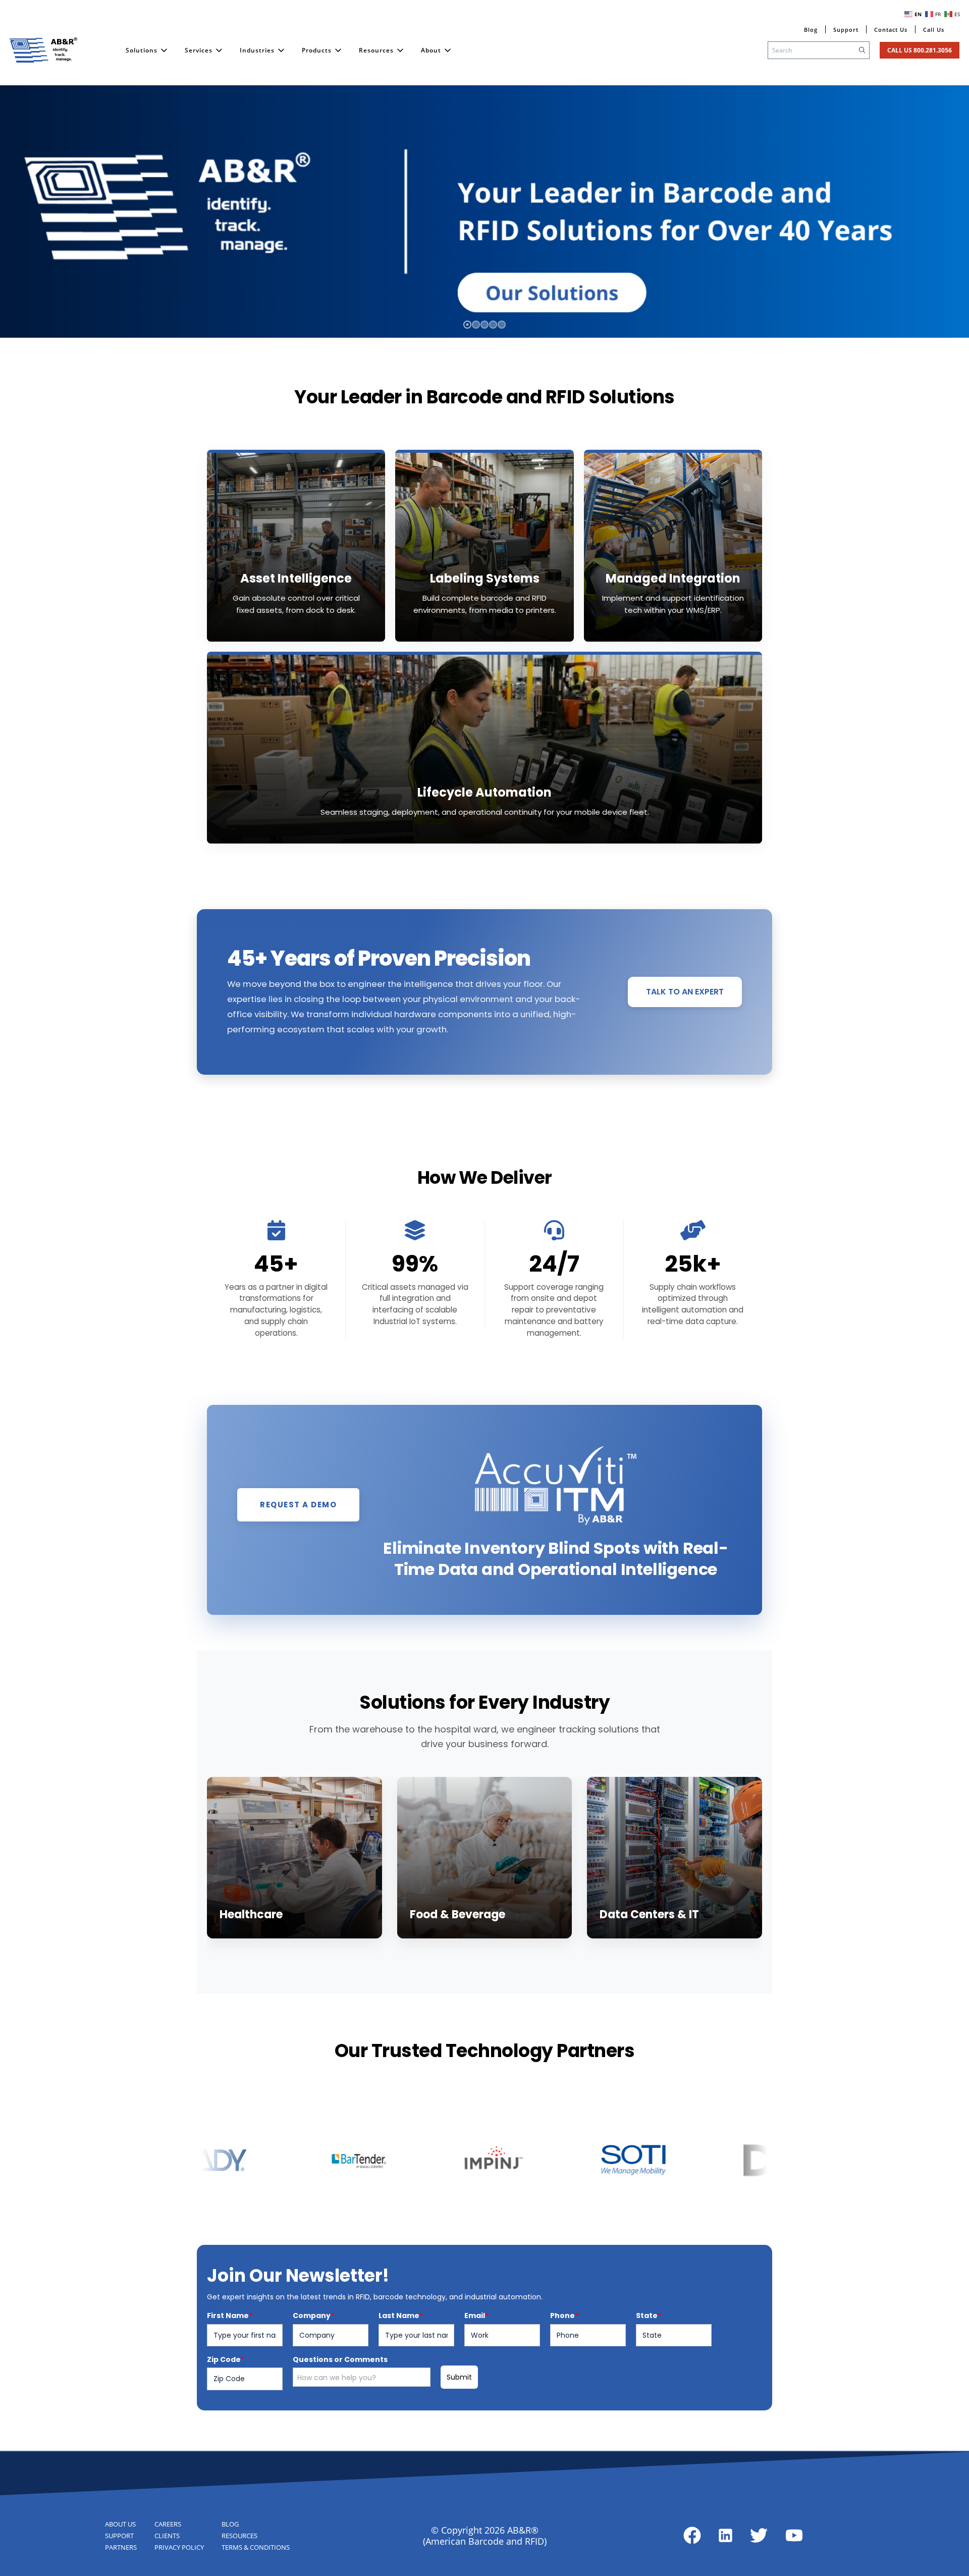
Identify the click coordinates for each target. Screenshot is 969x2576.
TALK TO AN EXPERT (685, 992)
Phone (564, 2316)
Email (476, 2316)
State (649, 2316)
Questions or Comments (340, 2359)
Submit (459, 2377)
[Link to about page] (692, 2535)
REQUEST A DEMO (298, 1505)
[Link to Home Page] (43, 50)
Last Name (401, 2316)
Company (313, 2316)
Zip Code (226, 2359)
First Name (230, 2316)
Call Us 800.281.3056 (920, 50)
